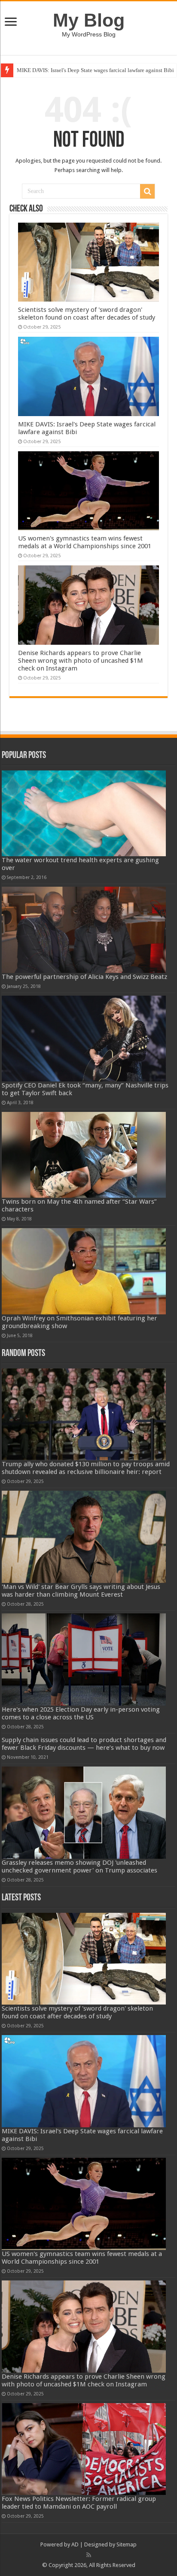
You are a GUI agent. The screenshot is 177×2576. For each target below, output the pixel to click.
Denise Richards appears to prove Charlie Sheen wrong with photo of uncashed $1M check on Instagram (81, 661)
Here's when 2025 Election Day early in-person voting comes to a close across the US (81, 1713)
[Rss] (89, 2555)
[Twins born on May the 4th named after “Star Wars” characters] (84, 1155)
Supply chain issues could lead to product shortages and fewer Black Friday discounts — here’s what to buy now (84, 1744)
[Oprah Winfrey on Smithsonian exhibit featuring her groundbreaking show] (84, 1271)
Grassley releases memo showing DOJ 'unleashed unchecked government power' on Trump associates (79, 1866)
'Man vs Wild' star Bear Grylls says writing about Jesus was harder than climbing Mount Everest (81, 1591)
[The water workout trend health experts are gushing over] (84, 813)
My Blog (89, 20)
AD (75, 2544)
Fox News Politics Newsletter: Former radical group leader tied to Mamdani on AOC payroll (79, 2503)
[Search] (147, 191)
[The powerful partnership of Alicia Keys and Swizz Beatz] (84, 930)
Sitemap (127, 2544)
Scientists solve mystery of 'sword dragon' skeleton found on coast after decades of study (87, 314)
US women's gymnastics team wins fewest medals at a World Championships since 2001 (85, 542)
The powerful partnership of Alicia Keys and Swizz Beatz (84, 977)
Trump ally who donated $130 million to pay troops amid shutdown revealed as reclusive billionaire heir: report (86, 1468)
